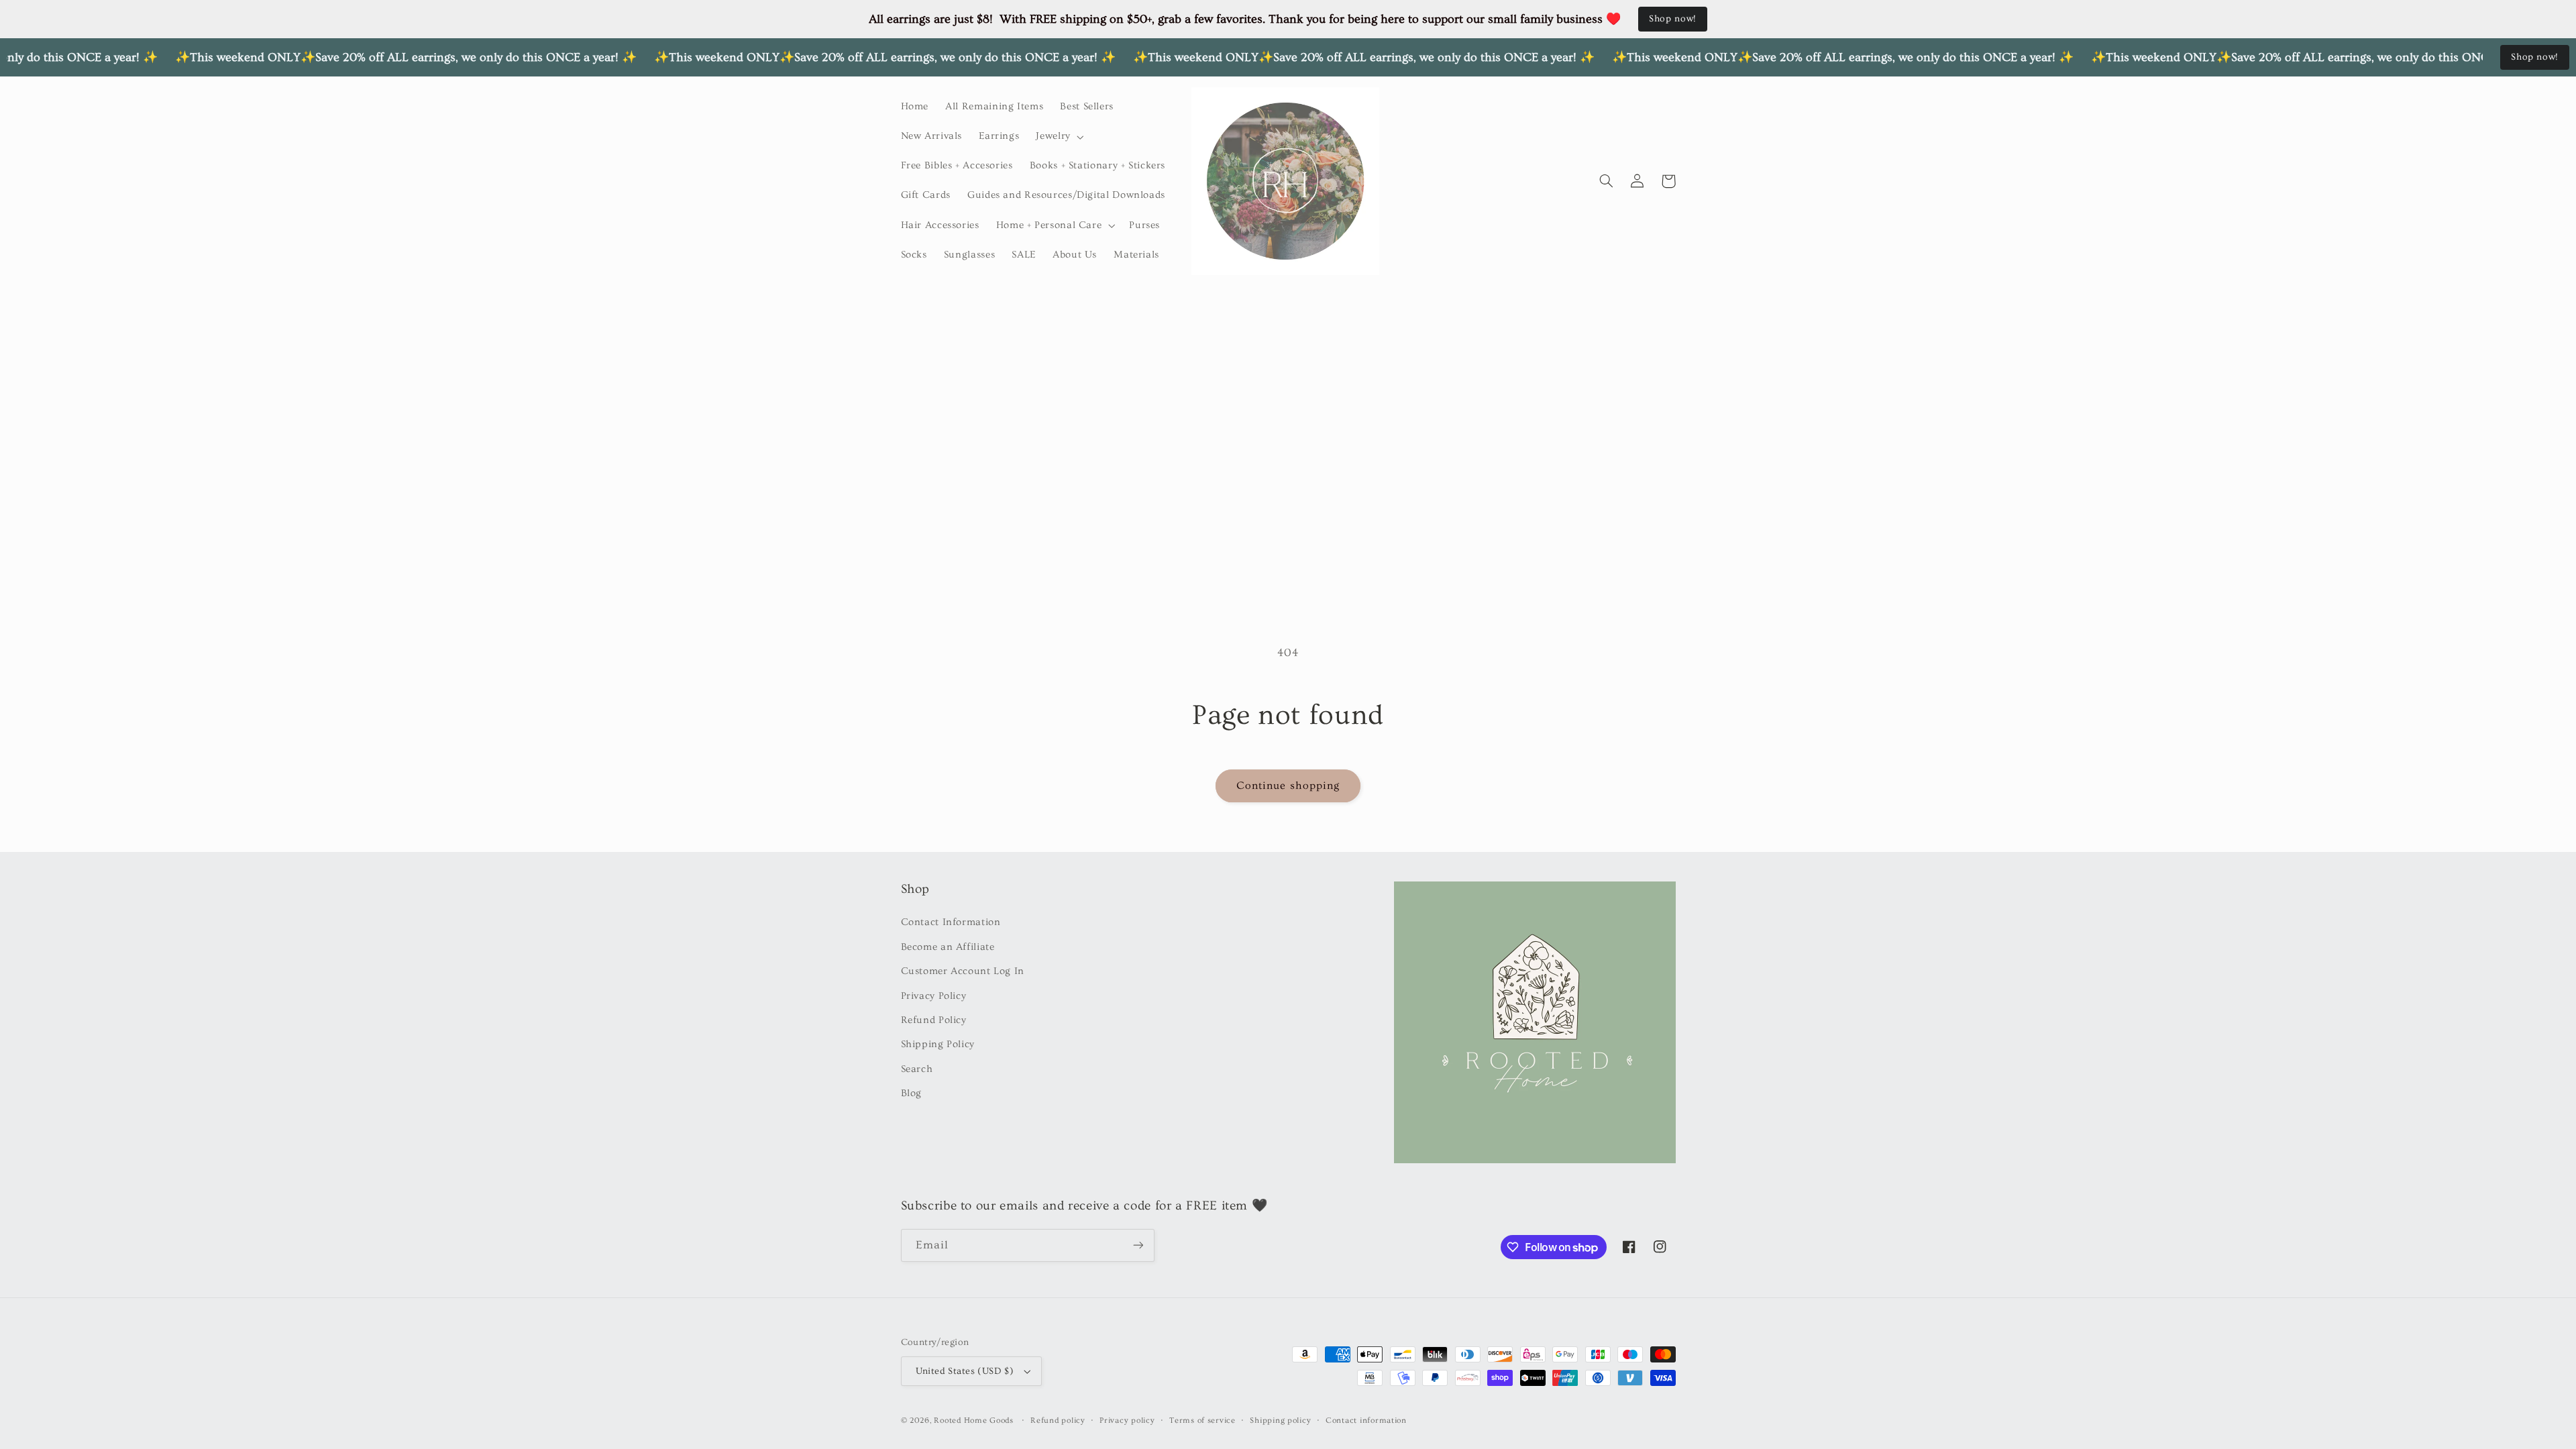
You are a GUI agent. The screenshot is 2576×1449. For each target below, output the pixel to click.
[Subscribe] (1138, 1245)
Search (917, 1069)
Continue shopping (1288, 786)
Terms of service (1202, 1420)
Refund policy (1058, 1420)
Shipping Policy (938, 1044)
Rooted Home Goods (974, 1420)
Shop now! (1673, 19)
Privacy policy (1127, 1420)
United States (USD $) (965, 1371)
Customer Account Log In (963, 971)
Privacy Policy (934, 996)
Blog (912, 1093)
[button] (1059, 137)
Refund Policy (934, 1020)
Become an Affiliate (948, 947)
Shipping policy (1280, 1420)
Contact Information (951, 922)
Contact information (1366, 1420)
